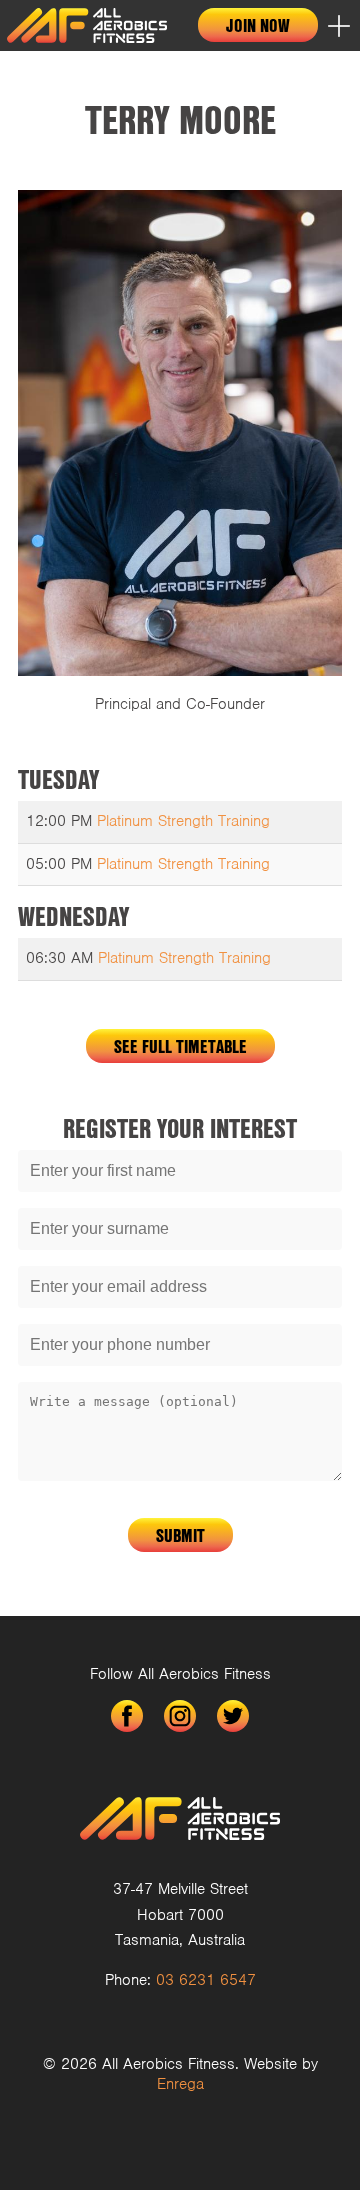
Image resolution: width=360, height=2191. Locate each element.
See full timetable (180, 1046)
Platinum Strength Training (183, 821)
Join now (258, 25)
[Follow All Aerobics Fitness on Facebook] (127, 1716)
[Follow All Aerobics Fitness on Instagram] (180, 1716)
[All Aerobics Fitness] (87, 25)
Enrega (180, 2084)
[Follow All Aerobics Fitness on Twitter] (233, 1716)
